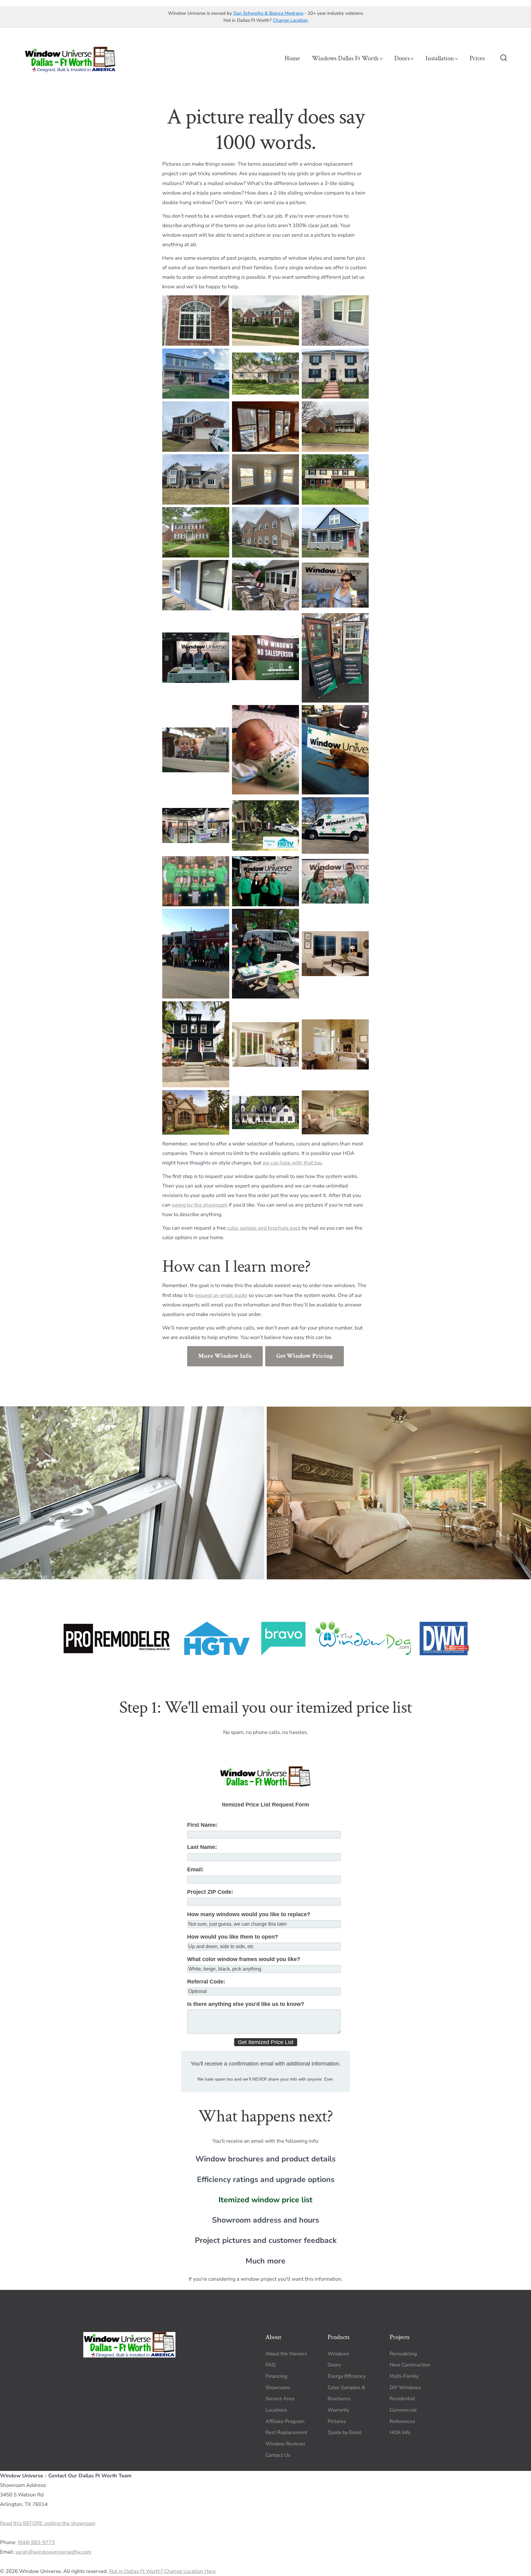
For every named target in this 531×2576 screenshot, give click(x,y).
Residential (402, 2399)
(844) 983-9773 (36, 2542)
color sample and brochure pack (264, 1228)
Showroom (278, 2388)
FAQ (270, 2365)
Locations (276, 2410)
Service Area (280, 2399)
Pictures (337, 2421)
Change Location (290, 20)
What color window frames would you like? (244, 1959)
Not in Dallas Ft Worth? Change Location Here (162, 2571)
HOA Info (400, 2432)
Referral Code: (206, 1982)
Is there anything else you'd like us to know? (246, 2004)
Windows (338, 2354)
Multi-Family (404, 2376)
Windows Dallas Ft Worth (345, 58)
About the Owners (286, 2354)
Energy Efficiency (347, 2376)
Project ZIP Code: (210, 1892)
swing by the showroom (200, 1205)
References (402, 2421)
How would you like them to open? (233, 1937)
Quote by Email (345, 2432)
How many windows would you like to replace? (249, 1914)
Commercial (403, 2410)
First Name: (202, 1825)
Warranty (338, 2410)
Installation (440, 58)
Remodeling (403, 2354)
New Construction (410, 2365)
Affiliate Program (285, 2421)
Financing (276, 2376)
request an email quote (221, 1295)
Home (292, 58)
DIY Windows (405, 2388)
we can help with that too (292, 1163)
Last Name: (202, 1847)
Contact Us (278, 2455)
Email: (195, 1869)
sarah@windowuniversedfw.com (53, 2552)
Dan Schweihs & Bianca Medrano (268, 13)
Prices (477, 58)
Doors (402, 58)
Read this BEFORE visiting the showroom (48, 2523)
